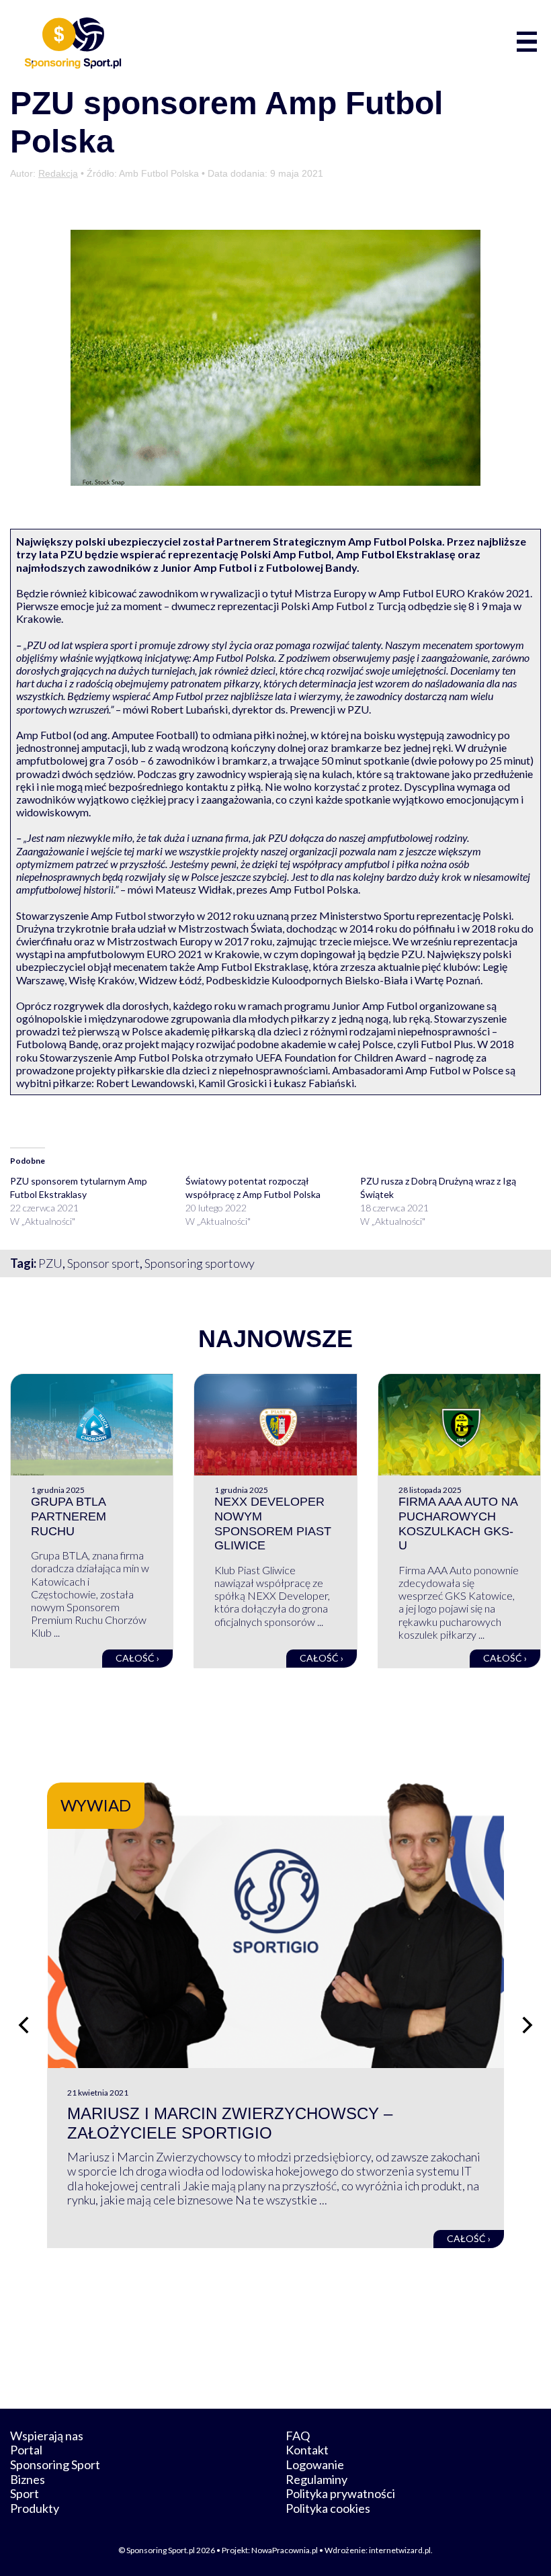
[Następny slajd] (527, 2025)
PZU (50, 1263)
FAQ (298, 2436)
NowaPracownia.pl (285, 2550)
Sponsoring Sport (55, 2464)
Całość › (137, 1658)
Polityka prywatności (340, 2493)
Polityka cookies (328, 2508)
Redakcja (58, 173)
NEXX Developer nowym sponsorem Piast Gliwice (273, 1523)
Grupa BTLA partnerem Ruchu (69, 1516)
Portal (26, 2450)
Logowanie (315, 2464)
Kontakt (307, 2450)
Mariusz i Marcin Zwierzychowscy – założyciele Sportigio (230, 2123)
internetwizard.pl (400, 2550)
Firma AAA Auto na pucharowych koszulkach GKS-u (458, 1523)
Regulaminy (316, 2479)
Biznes (28, 2479)
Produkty (35, 2508)
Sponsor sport (103, 1263)
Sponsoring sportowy (200, 1263)
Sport (25, 2493)
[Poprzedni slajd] (24, 2025)
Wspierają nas (47, 2436)
